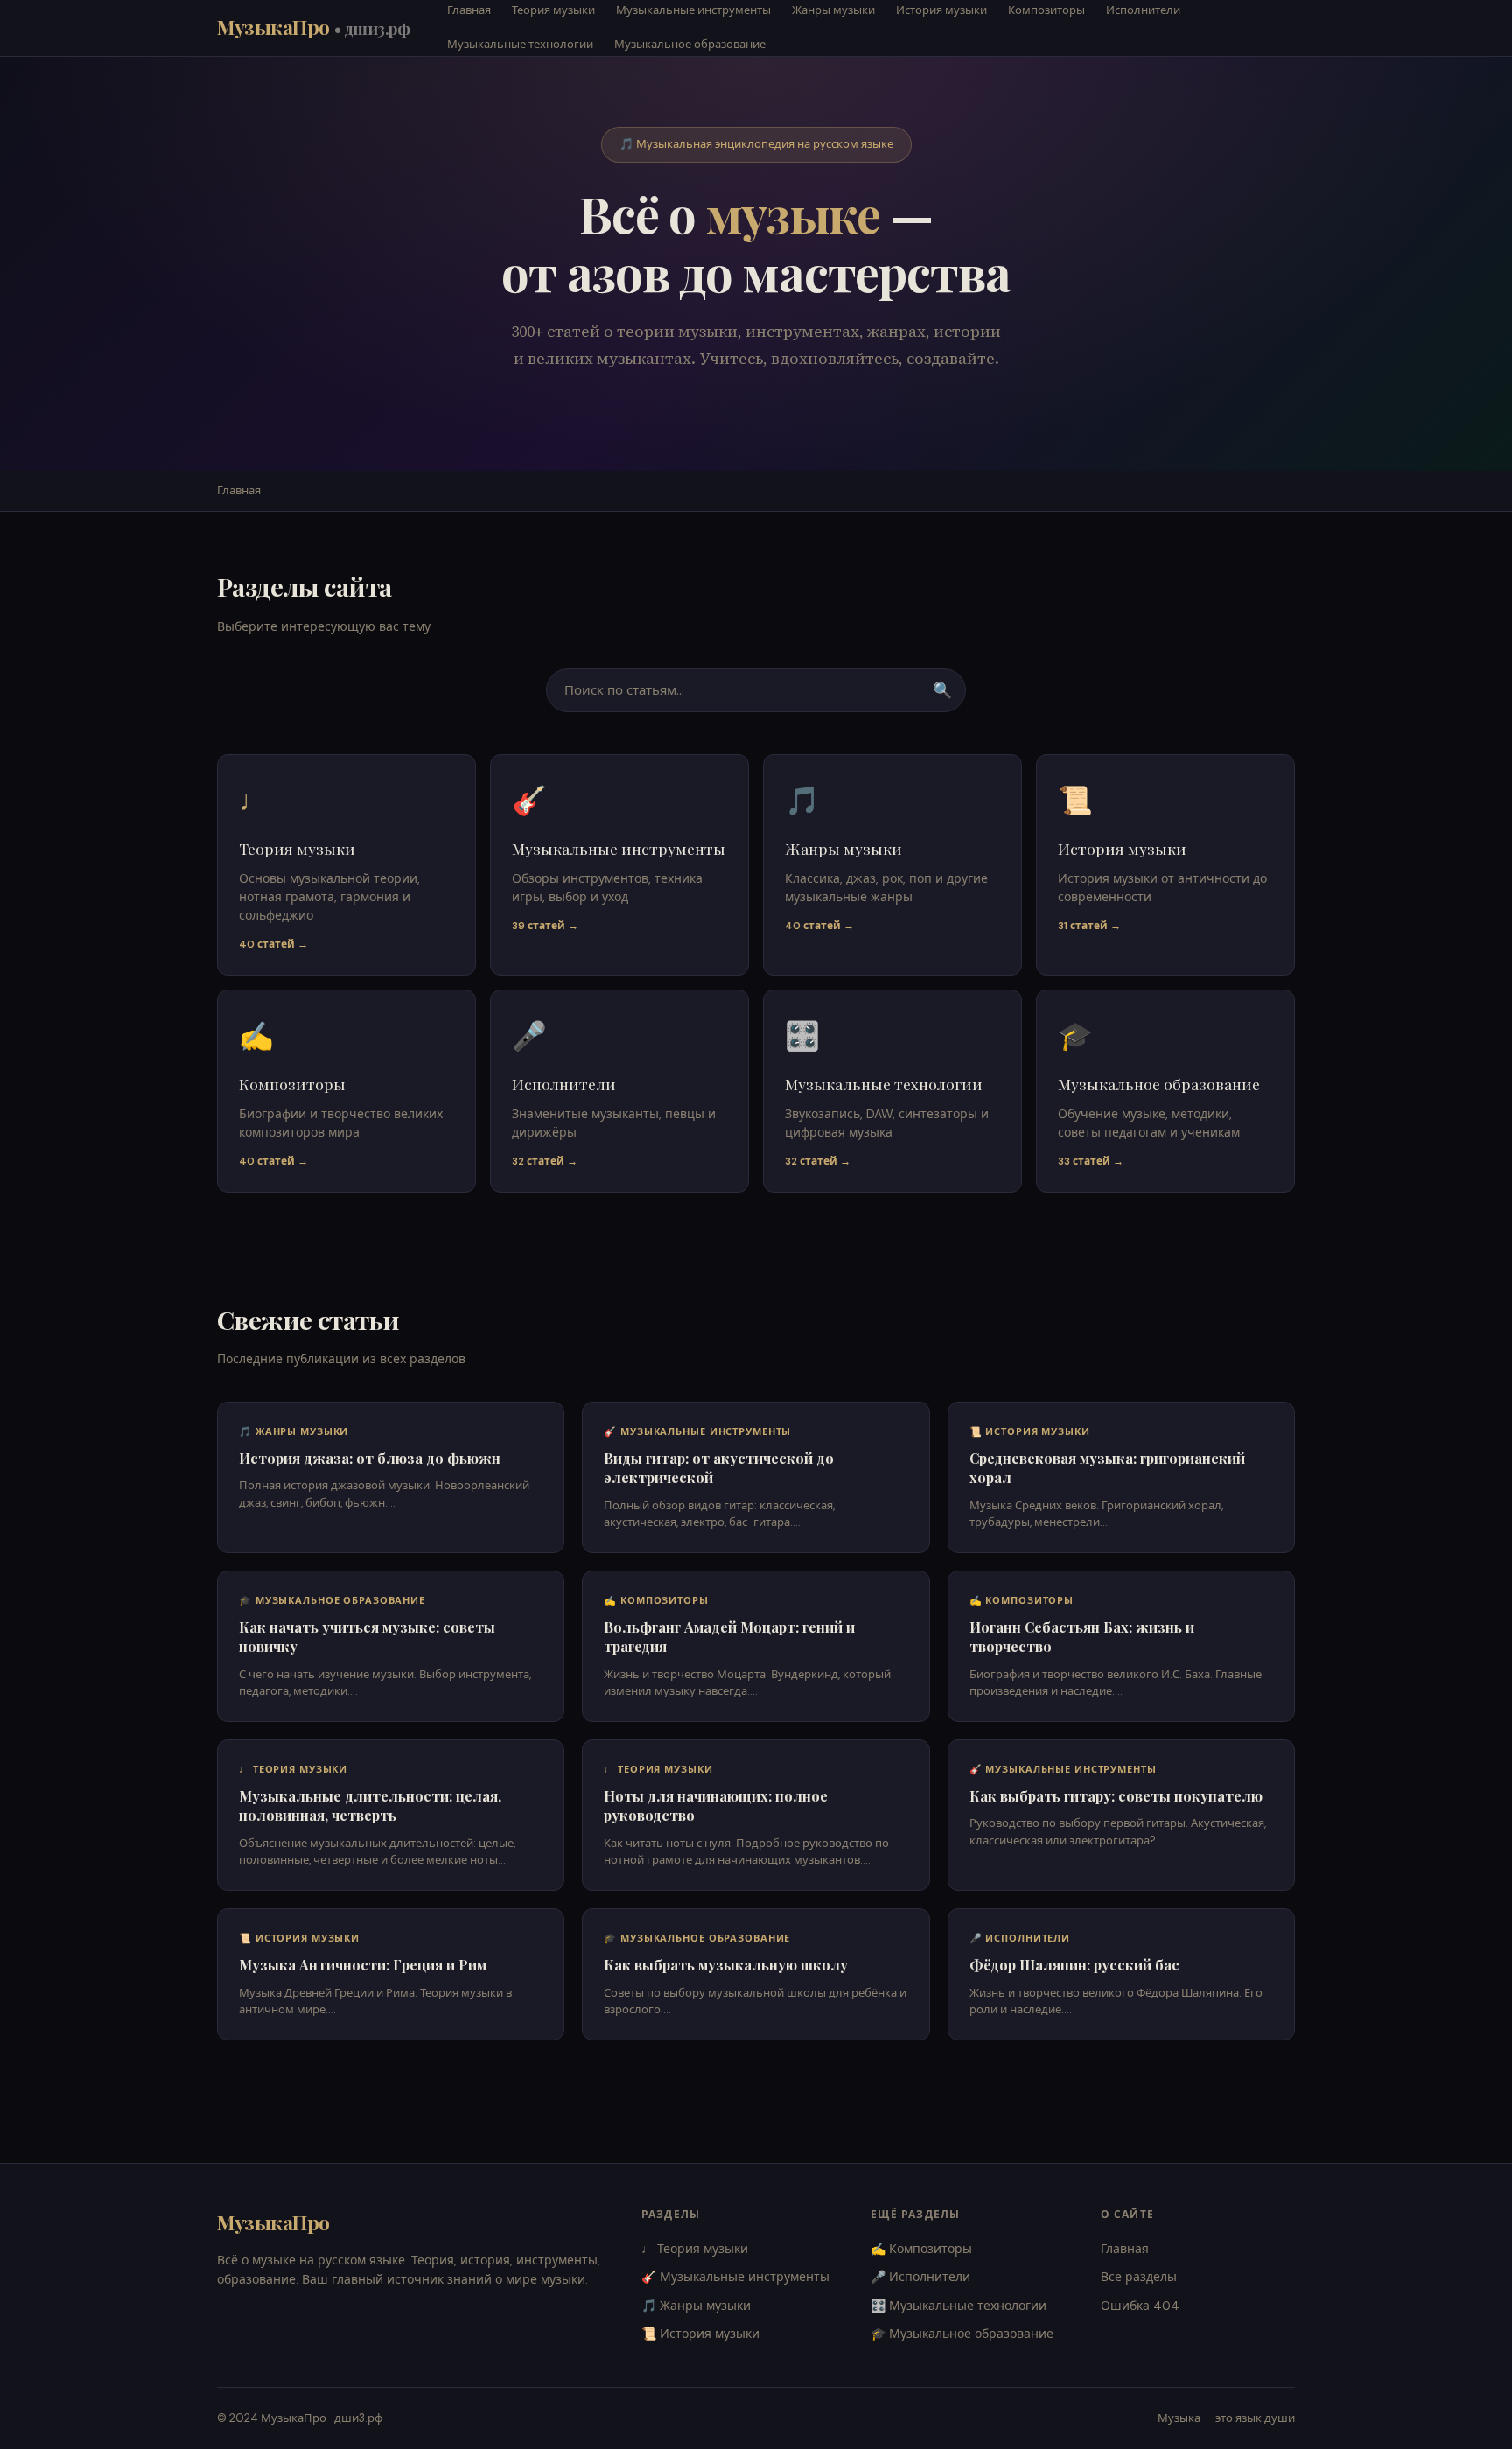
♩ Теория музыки (695, 2249)
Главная (239, 490)
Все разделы (1139, 2277)
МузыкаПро (314, 27)
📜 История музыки (700, 2334)
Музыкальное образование (690, 44)
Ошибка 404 (1140, 2306)
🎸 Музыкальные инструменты (735, 2277)
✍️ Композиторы (921, 2249)
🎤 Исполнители (920, 2277)
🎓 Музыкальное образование (962, 2334)
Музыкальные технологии (520, 44)
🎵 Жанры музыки (696, 2306)
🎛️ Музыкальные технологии (959, 2306)
